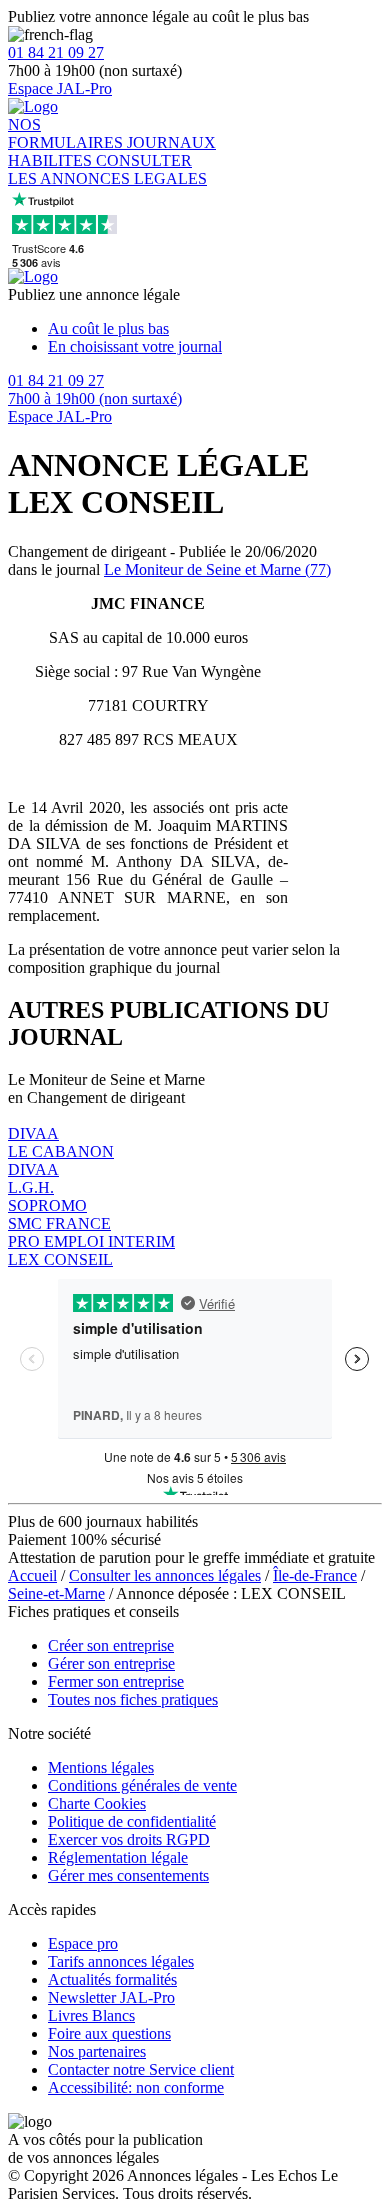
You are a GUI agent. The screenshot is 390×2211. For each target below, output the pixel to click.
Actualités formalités (112, 1979)
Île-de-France (315, 1575)
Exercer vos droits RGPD (129, 1839)
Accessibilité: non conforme (136, 2087)
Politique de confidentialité (132, 1821)
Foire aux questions (109, 2033)
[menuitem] (215, 329)
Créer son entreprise (111, 1645)
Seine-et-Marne (56, 1593)
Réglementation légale (118, 1857)
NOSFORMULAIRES (67, 133)
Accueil (32, 1575)
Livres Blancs (91, 2015)
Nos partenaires (97, 2051)
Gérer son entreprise (111, 1663)
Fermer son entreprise (116, 1681)
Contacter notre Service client (141, 2069)
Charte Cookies (97, 1803)
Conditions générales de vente (142, 1785)
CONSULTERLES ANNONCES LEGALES (107, 169)
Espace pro (83, 1943)
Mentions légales (101, 1767)
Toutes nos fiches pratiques (133, 1699)
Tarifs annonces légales (121, 1961)
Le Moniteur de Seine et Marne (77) (217, 569)
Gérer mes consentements (128, 1875)
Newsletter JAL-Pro (111, 1997)
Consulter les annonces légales (165, 1575)
